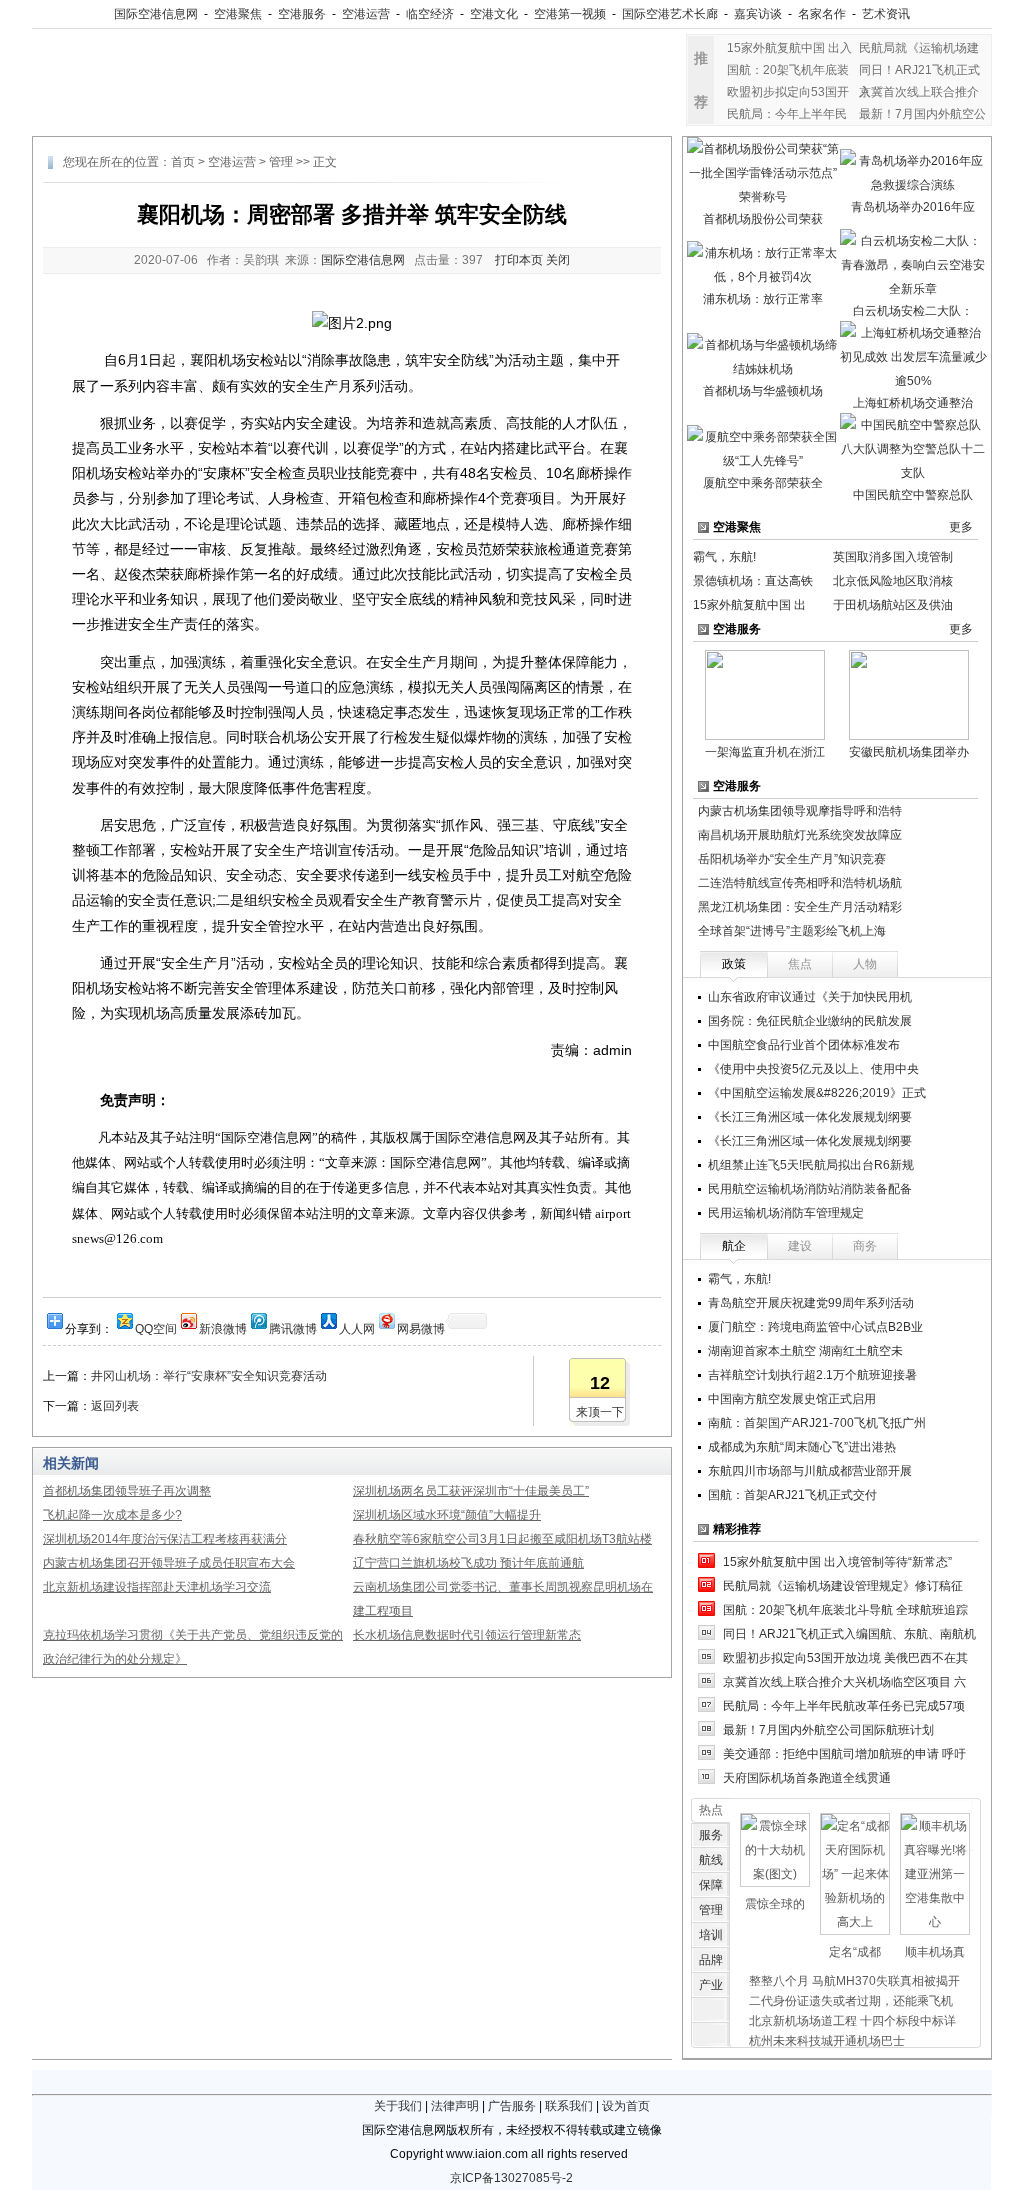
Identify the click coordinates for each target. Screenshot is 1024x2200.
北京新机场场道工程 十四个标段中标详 (852, 2021)
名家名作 (822, 14)
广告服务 (512, 2106)
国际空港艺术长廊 (670, 14)
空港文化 (494, 14)
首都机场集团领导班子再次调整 (127, 1491)
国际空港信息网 (156, 14)
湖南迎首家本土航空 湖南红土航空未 (805, 1351)
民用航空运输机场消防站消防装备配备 (810, 1189)
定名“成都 (855, 1952)
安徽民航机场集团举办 (909, 752)
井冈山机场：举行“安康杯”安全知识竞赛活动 (209, 1376)
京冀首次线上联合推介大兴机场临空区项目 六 (844, 1682)
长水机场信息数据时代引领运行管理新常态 (467, 1635)
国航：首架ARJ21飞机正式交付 (792, 1495)
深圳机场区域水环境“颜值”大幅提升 (447, 1515)
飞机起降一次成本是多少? (112, 1515)
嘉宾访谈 (758, 14)
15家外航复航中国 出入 (789, 48)
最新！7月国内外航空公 (922, 114)
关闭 (558, 260)
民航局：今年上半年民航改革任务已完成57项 (844, 1706)
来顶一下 (600, 1412)
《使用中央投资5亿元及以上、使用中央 (813, 1069)
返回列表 (115, 1406)
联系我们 (569, 2106)
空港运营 (366, 14)
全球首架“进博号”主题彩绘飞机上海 (792, 931)
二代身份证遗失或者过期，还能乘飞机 (851, 2001)
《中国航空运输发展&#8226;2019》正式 (817, 1093)
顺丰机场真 (935, 1952)
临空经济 (430, 14)
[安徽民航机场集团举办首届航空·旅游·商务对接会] (909, 694)
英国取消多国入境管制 (893, 557)
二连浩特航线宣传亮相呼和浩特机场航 (800, 883)
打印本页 (519, 260)
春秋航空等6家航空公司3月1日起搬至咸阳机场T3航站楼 (502, 1539)
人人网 (357, 1327)
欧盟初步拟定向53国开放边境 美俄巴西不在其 (845, 1658)
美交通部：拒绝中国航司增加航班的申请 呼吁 (844, 1754)
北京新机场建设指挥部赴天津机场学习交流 (157, 1587)
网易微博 (421, 1327)
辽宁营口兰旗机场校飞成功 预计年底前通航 (468, 1563)
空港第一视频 (570, 14)
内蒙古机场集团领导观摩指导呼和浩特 (800, 811)
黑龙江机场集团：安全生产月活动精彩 (800, 907)
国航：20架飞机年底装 (788, 70)
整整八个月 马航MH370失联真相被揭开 (854, 1981)
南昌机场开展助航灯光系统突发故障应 (800, 835)
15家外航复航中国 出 (749, 605)
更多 (961, 527)
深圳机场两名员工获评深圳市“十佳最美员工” (471, 1491)
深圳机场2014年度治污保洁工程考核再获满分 (165, 1539)
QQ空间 (156, 1327)
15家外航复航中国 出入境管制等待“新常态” (837, 1562)
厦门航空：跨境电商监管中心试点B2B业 (815, 1327)
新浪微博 (223, 1327)
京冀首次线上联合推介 (919, 92)
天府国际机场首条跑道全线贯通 (807, 1778)
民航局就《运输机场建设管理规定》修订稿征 (843, 1586)
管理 (281, 162)
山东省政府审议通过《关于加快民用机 (810, 997)
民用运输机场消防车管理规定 (786, 1213)
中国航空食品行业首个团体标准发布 (804, 1045)
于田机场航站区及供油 (893, 605)
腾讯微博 (293, 1327)
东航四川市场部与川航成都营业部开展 (810, 1471)
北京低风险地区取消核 (893, 581)
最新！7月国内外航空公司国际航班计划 (828, 1730)
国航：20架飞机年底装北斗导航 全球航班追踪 (845, 1610)
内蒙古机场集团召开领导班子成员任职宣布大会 (169, 1563)
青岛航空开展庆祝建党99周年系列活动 (811, 1303)
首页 (183, 162)
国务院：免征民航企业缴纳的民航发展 (810, 1021)
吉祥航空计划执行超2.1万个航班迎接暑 (812, 1375)
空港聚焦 (238, 14)
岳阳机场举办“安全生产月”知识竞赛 (792, 859)
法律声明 (455, 2106)
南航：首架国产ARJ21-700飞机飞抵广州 (817, 1423)
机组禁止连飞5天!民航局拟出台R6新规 (811, 1165)
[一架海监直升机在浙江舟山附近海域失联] (765, 694)
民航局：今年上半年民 (787, 114)
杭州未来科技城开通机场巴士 (827, 2041)
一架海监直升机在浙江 (765, 752)
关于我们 (398, 2106)
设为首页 (626, 2106)
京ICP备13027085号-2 (511, 2178)
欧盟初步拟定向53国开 (788, 92)
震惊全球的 (775, 1904)
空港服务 (302, 14)
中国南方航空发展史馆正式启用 (792, 1399)
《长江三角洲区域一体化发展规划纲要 (810, 1117)
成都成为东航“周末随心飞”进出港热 (802, 1447)
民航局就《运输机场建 (919, 48)
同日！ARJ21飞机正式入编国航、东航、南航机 (849, 1634)
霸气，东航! (724, 557)
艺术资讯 (886, 14)
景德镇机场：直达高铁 (753, 581)
